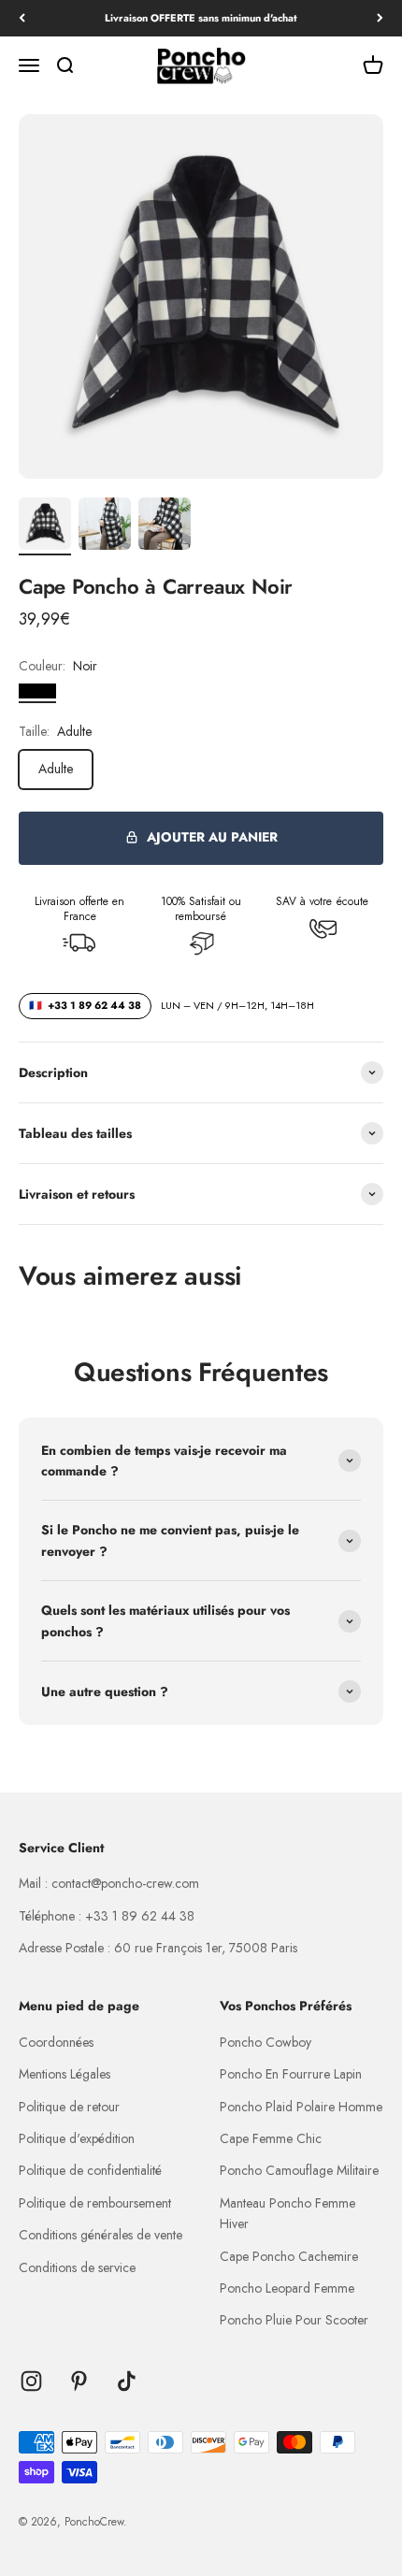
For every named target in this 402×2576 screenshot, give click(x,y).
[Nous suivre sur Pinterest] (79, 2381)
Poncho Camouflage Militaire (299, 2170)
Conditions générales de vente (100, 2235)
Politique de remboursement (95, 2203)
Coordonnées (56, 2042)
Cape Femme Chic (271, 2138)
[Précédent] (22, 18)
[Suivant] (380, 18)
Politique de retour (69, 2107)
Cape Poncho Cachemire (289, 2256)
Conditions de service (77, 2267)
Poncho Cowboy (266, 2042)
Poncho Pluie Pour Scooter (294, 2320)
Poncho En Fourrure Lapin (291, 2074)
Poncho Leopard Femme (287, 2288)
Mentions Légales (65, 2074)
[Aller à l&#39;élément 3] (165, 526)
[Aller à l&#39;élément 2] (105, 526)
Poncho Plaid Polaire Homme (301, 2107)
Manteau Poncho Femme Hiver (287, 2213)
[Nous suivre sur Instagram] (31, 2381)
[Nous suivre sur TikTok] (127, 2381)
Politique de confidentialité (90, 2170)
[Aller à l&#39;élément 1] (45, 526)
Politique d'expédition (77, 2138)
